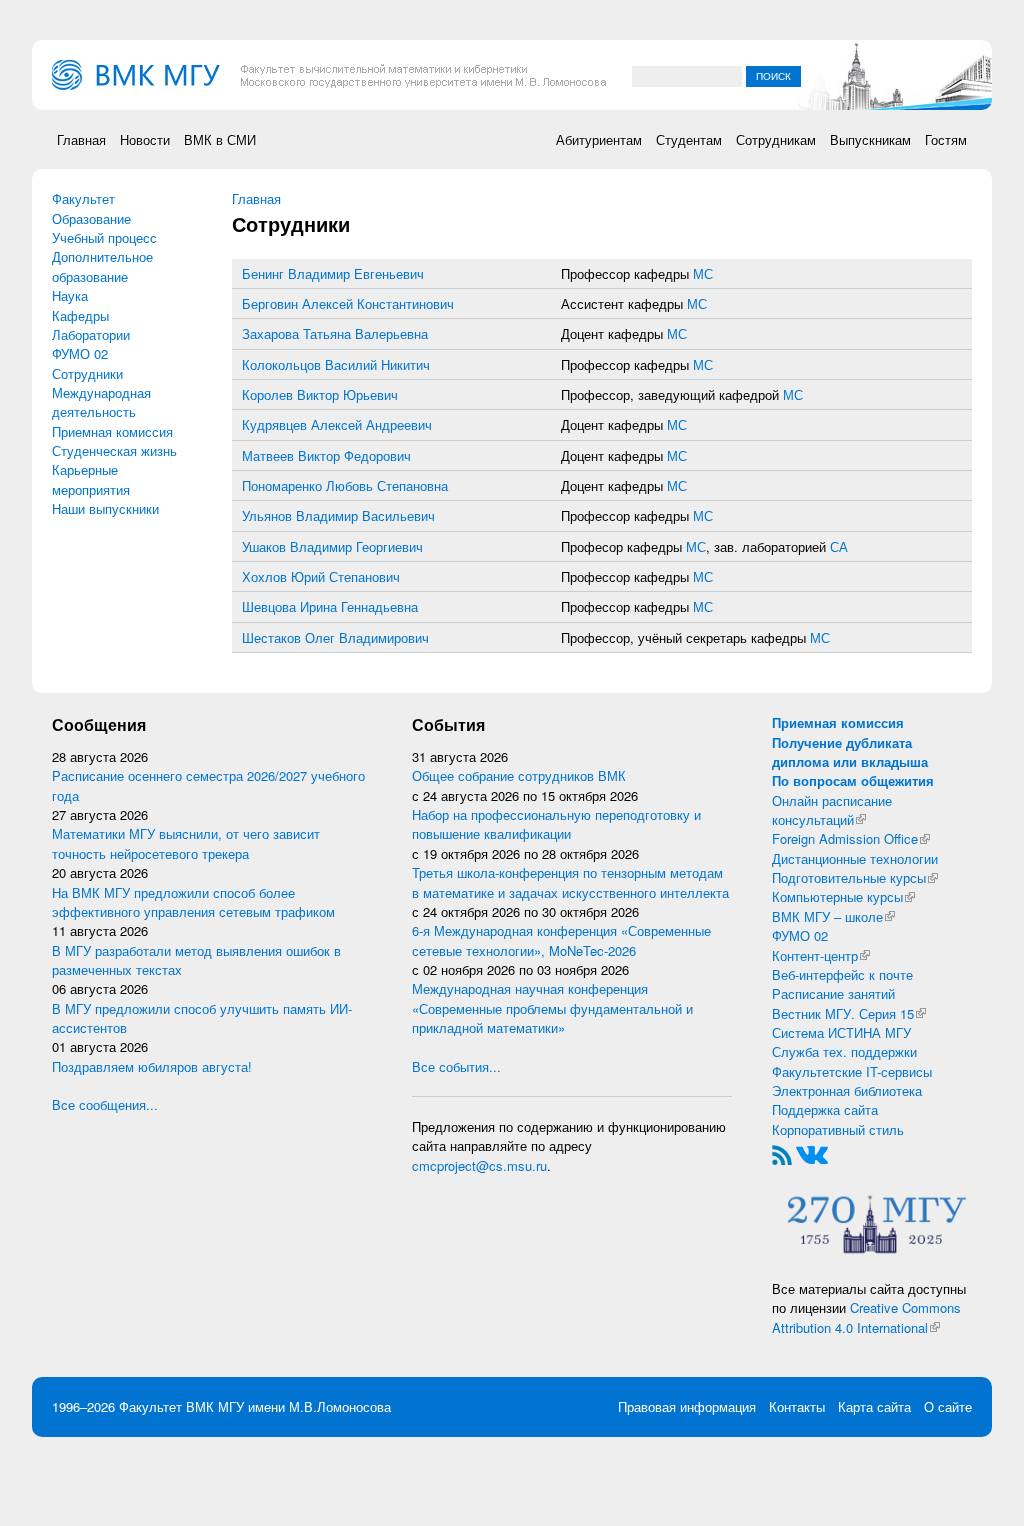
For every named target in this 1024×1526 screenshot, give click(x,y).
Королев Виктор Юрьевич (320, 394)
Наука (70, 295)
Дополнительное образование (102, 266)
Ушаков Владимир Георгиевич (332, 546)
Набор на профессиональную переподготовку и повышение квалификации (556, 824)
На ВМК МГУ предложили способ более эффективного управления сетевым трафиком (193, 902)
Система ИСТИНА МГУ (841, 1032)
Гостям (946, 139)
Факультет (83, 198)
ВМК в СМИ (220, 139)
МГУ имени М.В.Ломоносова (304, 1406)
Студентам (689, 139)
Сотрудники (87, 373)
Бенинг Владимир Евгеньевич (333, 273)
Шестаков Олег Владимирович (335, 637)
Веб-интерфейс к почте (842, 974)
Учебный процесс (104, 237)
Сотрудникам (776, 139)
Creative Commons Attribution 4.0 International (866, 1317)
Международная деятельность (101, 402)
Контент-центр (821, 955)
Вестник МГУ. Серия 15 (849, 1013)
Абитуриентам (599, 139)
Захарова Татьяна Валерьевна (335, 333)
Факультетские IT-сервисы (852, 1071)
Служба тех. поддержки (844, 1051)
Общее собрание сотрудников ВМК (519, 775)
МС (703, 273)
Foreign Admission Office (851, 838)
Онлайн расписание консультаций (832, 810)
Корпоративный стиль (838, 1129)
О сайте (948, 1406)
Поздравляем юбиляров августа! (152, 1066)
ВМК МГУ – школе (833, 916)
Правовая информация (687, 1406)
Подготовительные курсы (855, 877)
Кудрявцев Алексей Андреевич (337, 424)
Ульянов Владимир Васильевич (338, 515)
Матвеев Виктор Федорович (326, 455)
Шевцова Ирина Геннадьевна (330, 606)
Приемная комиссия (112, 431)
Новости (145, 139)
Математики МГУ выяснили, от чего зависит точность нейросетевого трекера (186, 843)
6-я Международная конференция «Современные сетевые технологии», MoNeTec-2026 (561, 940)
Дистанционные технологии (855, 858)
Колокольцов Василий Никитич (336, 364)
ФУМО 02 (80, 353)
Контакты (797, 1406)
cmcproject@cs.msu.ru (479, 1165)
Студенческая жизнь (114, 450)
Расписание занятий (833, 993)
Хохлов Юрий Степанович (321, 576)
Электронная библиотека (847, 1090)
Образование (91, 218)
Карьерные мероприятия (91, 479)
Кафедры (80, 315)
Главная (81, 139)
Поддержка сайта (825, 1109)
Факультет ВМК (166, 1406)
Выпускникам (870, 139)
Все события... (456, 1066)
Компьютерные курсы (843, 896)
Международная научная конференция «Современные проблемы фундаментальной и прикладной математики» (552, 1008)
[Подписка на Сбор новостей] (782, 1153)
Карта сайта (874, 1406)
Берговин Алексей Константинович (348, 303)
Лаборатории (91, 334)
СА (839, 546)
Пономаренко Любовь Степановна (345, 485)
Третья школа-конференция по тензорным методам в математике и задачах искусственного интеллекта (570, 882)
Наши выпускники (105, 508)
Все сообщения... (105, 1104)
